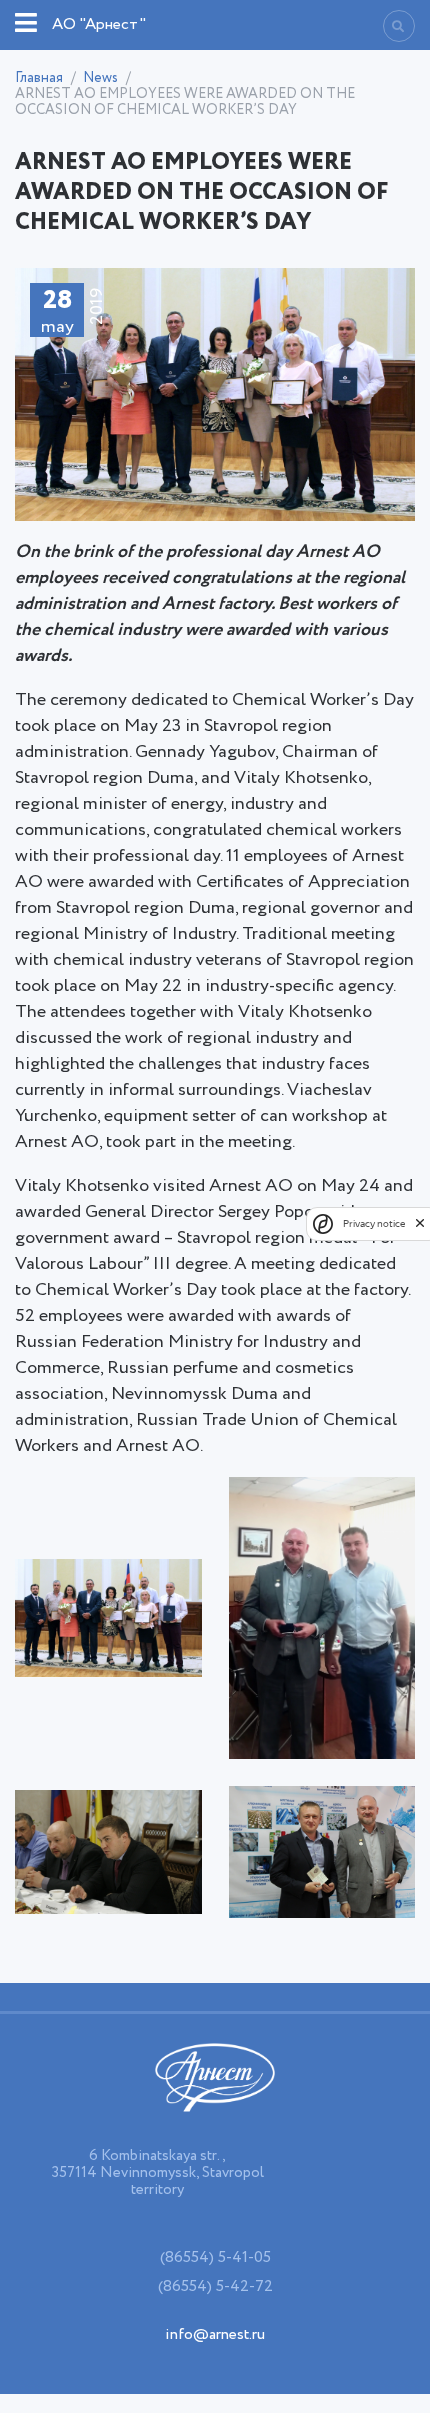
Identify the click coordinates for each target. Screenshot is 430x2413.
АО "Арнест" (99, 24)
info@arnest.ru (215, 2334)
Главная (39, 78)
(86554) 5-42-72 (215, 2286)
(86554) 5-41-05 (215, 2257)
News (100, 78)
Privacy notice (374, 1223)
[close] (420, 1223)
